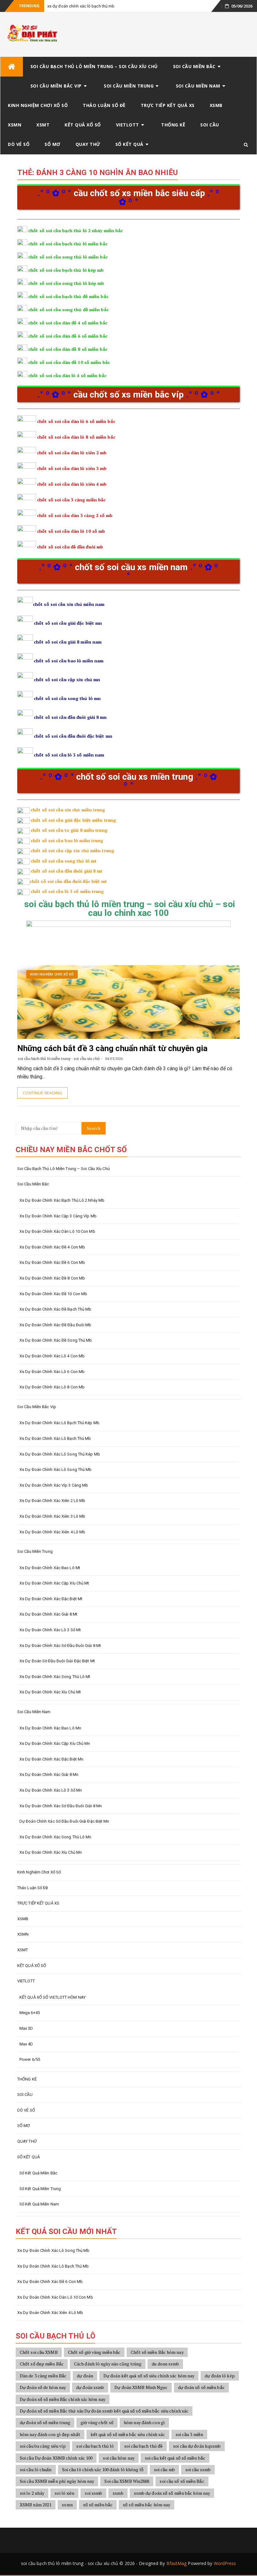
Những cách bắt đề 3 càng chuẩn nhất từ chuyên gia (112, 1048)
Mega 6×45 (30, 2013)
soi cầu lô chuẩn (36, 2469)
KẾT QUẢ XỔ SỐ (83, 125)
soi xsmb (93, 2493)
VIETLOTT (128, 125)
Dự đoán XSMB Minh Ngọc (141, 2387)
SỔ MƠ (52, 144)
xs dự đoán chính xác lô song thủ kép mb (60, 1454)
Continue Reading (42, 1093)
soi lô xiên (64, 2493)
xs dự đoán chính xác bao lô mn (50, 1728)
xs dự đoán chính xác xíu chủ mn (51, 1852)
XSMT (43, 125)
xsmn (67, 2505)
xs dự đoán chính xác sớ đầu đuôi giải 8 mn (61, 1806)
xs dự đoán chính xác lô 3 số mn (51, 1790)
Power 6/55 (30, 2059)
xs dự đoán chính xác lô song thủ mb (56, 1470)
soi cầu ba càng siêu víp (43, 2446)
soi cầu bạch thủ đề (143, 2446)
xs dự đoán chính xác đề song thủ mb (56, 1340)
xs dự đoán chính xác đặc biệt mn (51, 1759)
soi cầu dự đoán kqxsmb (197, 2446)
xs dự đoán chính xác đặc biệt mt (51, 1599)
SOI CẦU (210, 125)
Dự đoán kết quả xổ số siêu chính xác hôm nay (149, 2376)
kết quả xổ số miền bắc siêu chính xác (128, 2434)
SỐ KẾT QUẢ (129, 144)
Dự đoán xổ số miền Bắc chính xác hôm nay (63, 2399)
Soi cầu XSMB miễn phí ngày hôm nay (57, 2481)
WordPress (225, 2563)
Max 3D (26, 2028)
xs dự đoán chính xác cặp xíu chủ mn (55, 1743)
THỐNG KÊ (173, 125)
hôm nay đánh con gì (144, 2422)
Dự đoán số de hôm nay (43, 2387)
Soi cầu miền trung (129, 86)
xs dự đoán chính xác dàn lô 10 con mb (57, 1231)
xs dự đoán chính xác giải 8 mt (48, 1614)
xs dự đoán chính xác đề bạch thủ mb (55, 1309)
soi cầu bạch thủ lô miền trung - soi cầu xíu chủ (59, 1058)
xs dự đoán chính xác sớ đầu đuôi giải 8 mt (60, 1646)
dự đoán (85, 2376)
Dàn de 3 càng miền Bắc (43, 2376)
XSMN (15, 125)
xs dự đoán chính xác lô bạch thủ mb (81, 6)
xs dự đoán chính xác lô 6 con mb (52, 1372)
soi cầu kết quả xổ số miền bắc (175, 2458)
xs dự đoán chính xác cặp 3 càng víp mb (58, 1216)
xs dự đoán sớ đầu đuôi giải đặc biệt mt (57, 1661)
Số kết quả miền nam (39, 2204)
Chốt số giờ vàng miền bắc (94, 2352)
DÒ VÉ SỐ (19, 144)
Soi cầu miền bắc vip (56, 86)
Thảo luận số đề (104, 105)
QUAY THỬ (88, 144)
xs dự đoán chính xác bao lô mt (50, 1568)
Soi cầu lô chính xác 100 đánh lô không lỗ (103, 2469)
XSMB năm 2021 (36, 2505)
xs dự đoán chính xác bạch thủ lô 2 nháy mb (62, 1200)
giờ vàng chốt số (97, 2422)
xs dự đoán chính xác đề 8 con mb (52, 1278)
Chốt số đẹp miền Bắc (42, 2364)
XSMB (216, 105)
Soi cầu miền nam (198, 86)
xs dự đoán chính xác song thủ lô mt (55, 1677)
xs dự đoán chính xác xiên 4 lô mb (52, 1532)
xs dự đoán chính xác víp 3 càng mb (54, 1485)
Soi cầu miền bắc (194, 66)
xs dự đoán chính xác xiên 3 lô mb (52, 1516)
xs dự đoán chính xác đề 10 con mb (53, 1294)
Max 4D (26, 2044)
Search (94, 1128)
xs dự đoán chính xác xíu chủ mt (50, 1692)
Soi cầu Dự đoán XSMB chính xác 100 (56, 2458)
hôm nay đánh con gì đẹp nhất (50, 2434)
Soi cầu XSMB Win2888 (127, 2481)
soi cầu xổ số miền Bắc (182, 2481)
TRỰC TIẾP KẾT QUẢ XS (168, 105)
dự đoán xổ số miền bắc (201, 2387)
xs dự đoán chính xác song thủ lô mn (55, 1837)
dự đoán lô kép (220, 2376)
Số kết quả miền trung (40, 2189)
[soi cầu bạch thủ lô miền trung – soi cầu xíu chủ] (12, 67)
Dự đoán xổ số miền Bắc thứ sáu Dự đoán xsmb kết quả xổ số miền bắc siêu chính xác (104, 2411)
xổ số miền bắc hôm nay (147, 2505)
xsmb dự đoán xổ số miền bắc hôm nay (172, 2493)
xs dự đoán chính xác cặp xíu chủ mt (54, 1583)
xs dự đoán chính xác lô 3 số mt (50, 1630)
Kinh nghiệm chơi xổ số (38, 105)
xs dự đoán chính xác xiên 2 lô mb (52, 1501)
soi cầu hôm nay (119, 2458)
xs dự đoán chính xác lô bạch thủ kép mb (59, 1423)
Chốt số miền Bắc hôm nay (157, 2352)
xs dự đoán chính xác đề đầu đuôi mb (55, 1325)
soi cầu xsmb (198, 2469)
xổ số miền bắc (98, 2505)
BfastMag (177, 2563)
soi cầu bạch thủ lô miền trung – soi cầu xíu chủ (94, 66)
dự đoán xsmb (90, 2387)
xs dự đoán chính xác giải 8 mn (49, 1774)
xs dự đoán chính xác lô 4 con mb (52, 1356)
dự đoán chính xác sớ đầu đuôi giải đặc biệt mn (64, 1821)
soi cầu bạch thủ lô (95, 2446)
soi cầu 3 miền (189, 2434)
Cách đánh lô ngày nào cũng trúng (108, 2364)
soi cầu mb (164, 2469)
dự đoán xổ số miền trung (45, 2422)
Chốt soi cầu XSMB (39, 2352)
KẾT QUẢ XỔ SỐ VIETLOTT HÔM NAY (52, 1997)
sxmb (118, 2493)
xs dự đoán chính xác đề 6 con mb (52, 1262)
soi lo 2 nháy (32, 2493)
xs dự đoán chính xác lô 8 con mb (52, 1387)
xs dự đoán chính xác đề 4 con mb (52, 1247)
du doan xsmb (165, 2364)
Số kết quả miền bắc (38, 2173)
